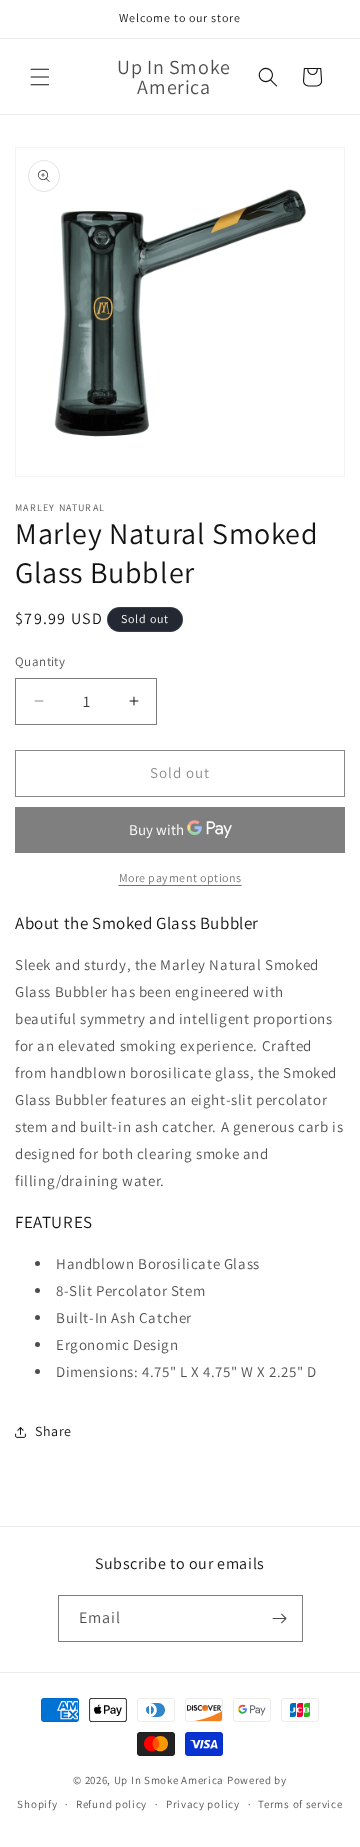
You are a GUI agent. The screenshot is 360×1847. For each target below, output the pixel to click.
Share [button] (53, 1431)
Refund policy (111, 1804)
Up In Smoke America (169, 1780)
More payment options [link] (180, 877)
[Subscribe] (280, 1618)
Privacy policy (203, 1804)
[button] (40, 77)
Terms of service (300, 1804)
